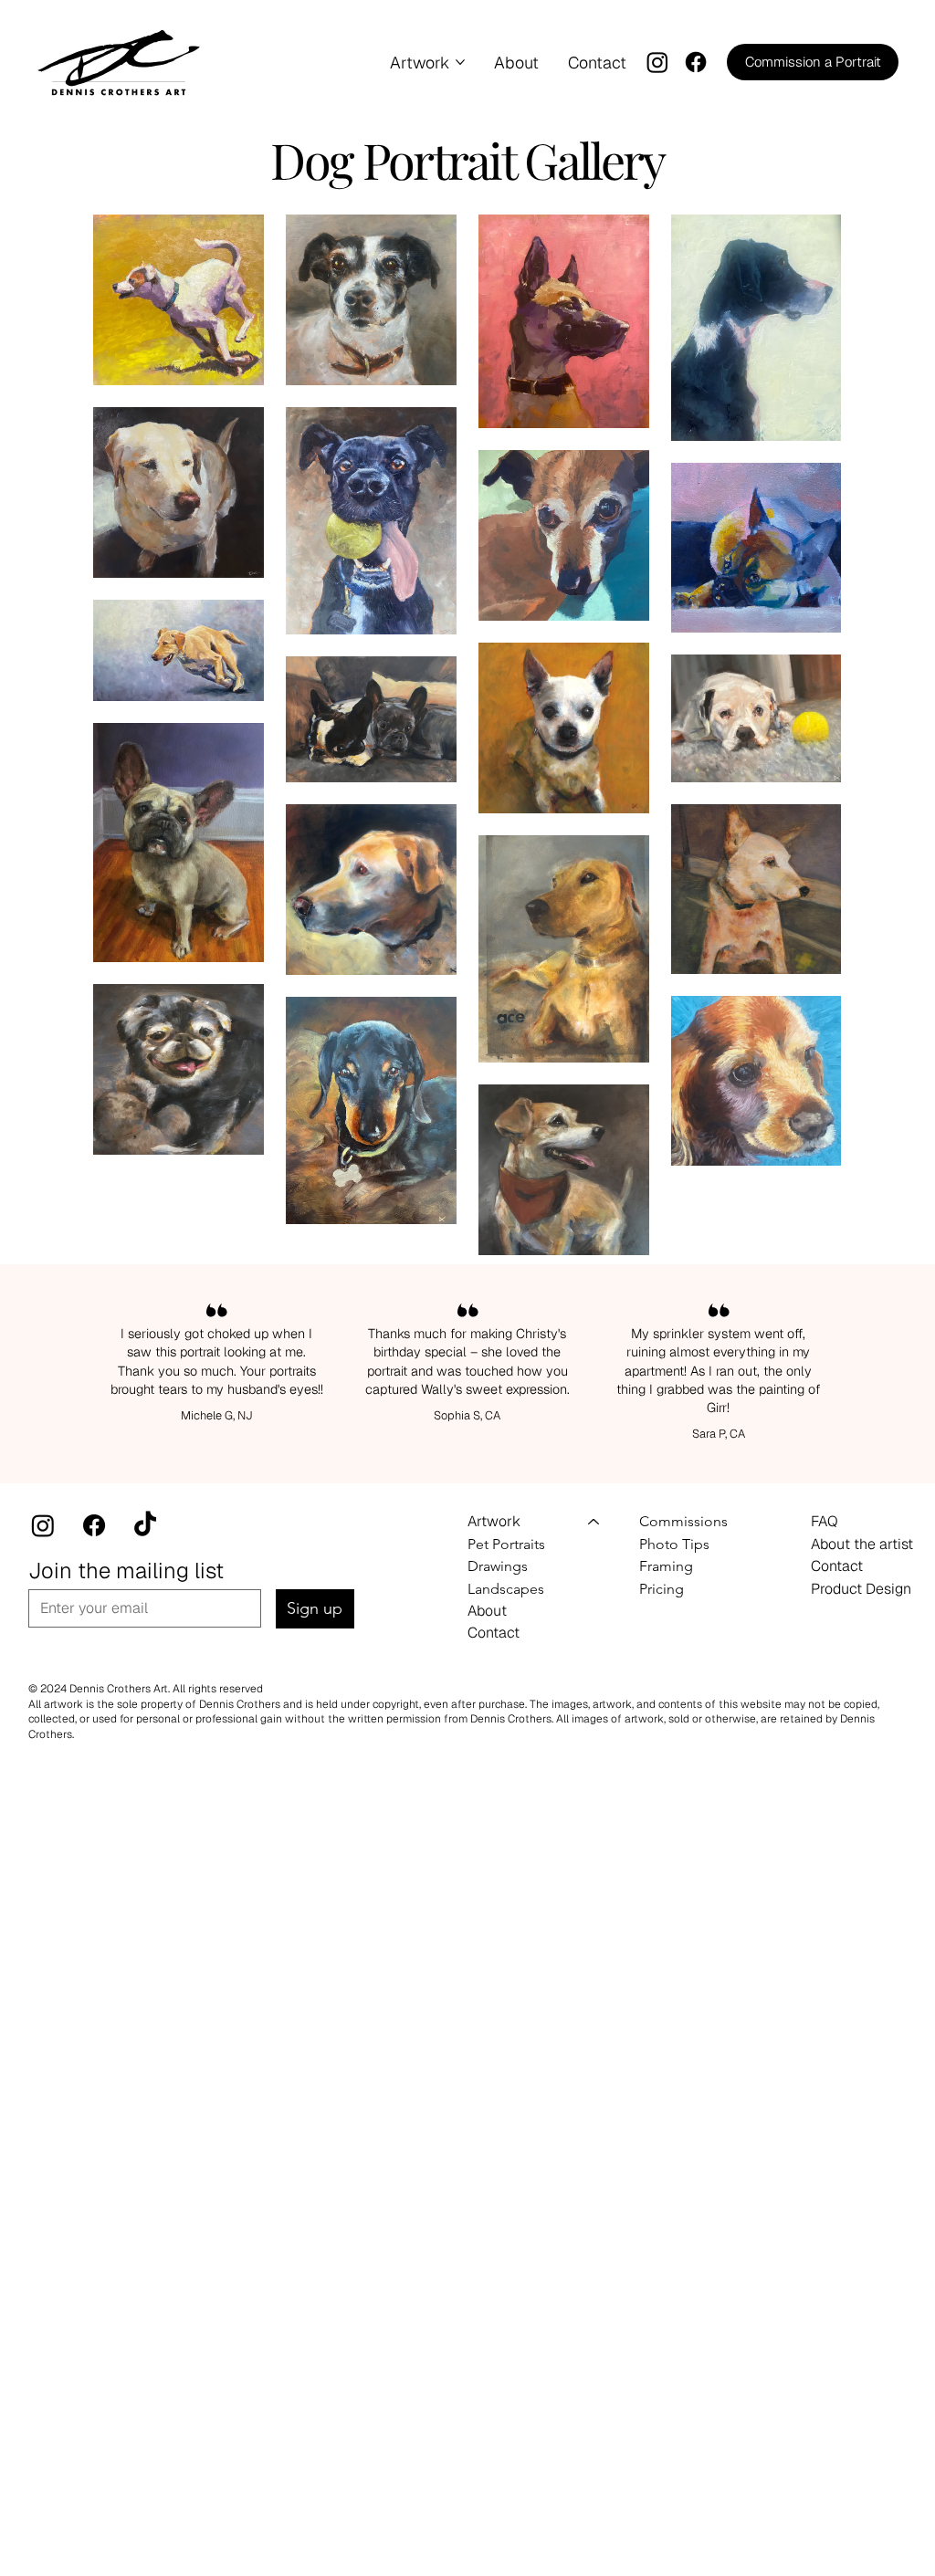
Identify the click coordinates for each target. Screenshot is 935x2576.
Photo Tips (674, 1544)
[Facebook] (696, 62)
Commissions (683, 1521)
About (487, 1611)
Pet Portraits (506, 1544)
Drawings (498, 1566)
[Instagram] (657, 62)
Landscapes (506, 1589)
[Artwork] (594, 1522)
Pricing (662, 1589)
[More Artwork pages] (460, 62)
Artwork (494, 1521)
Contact (494, 1633)
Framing (666, 1566)
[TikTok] (145, 1525)
